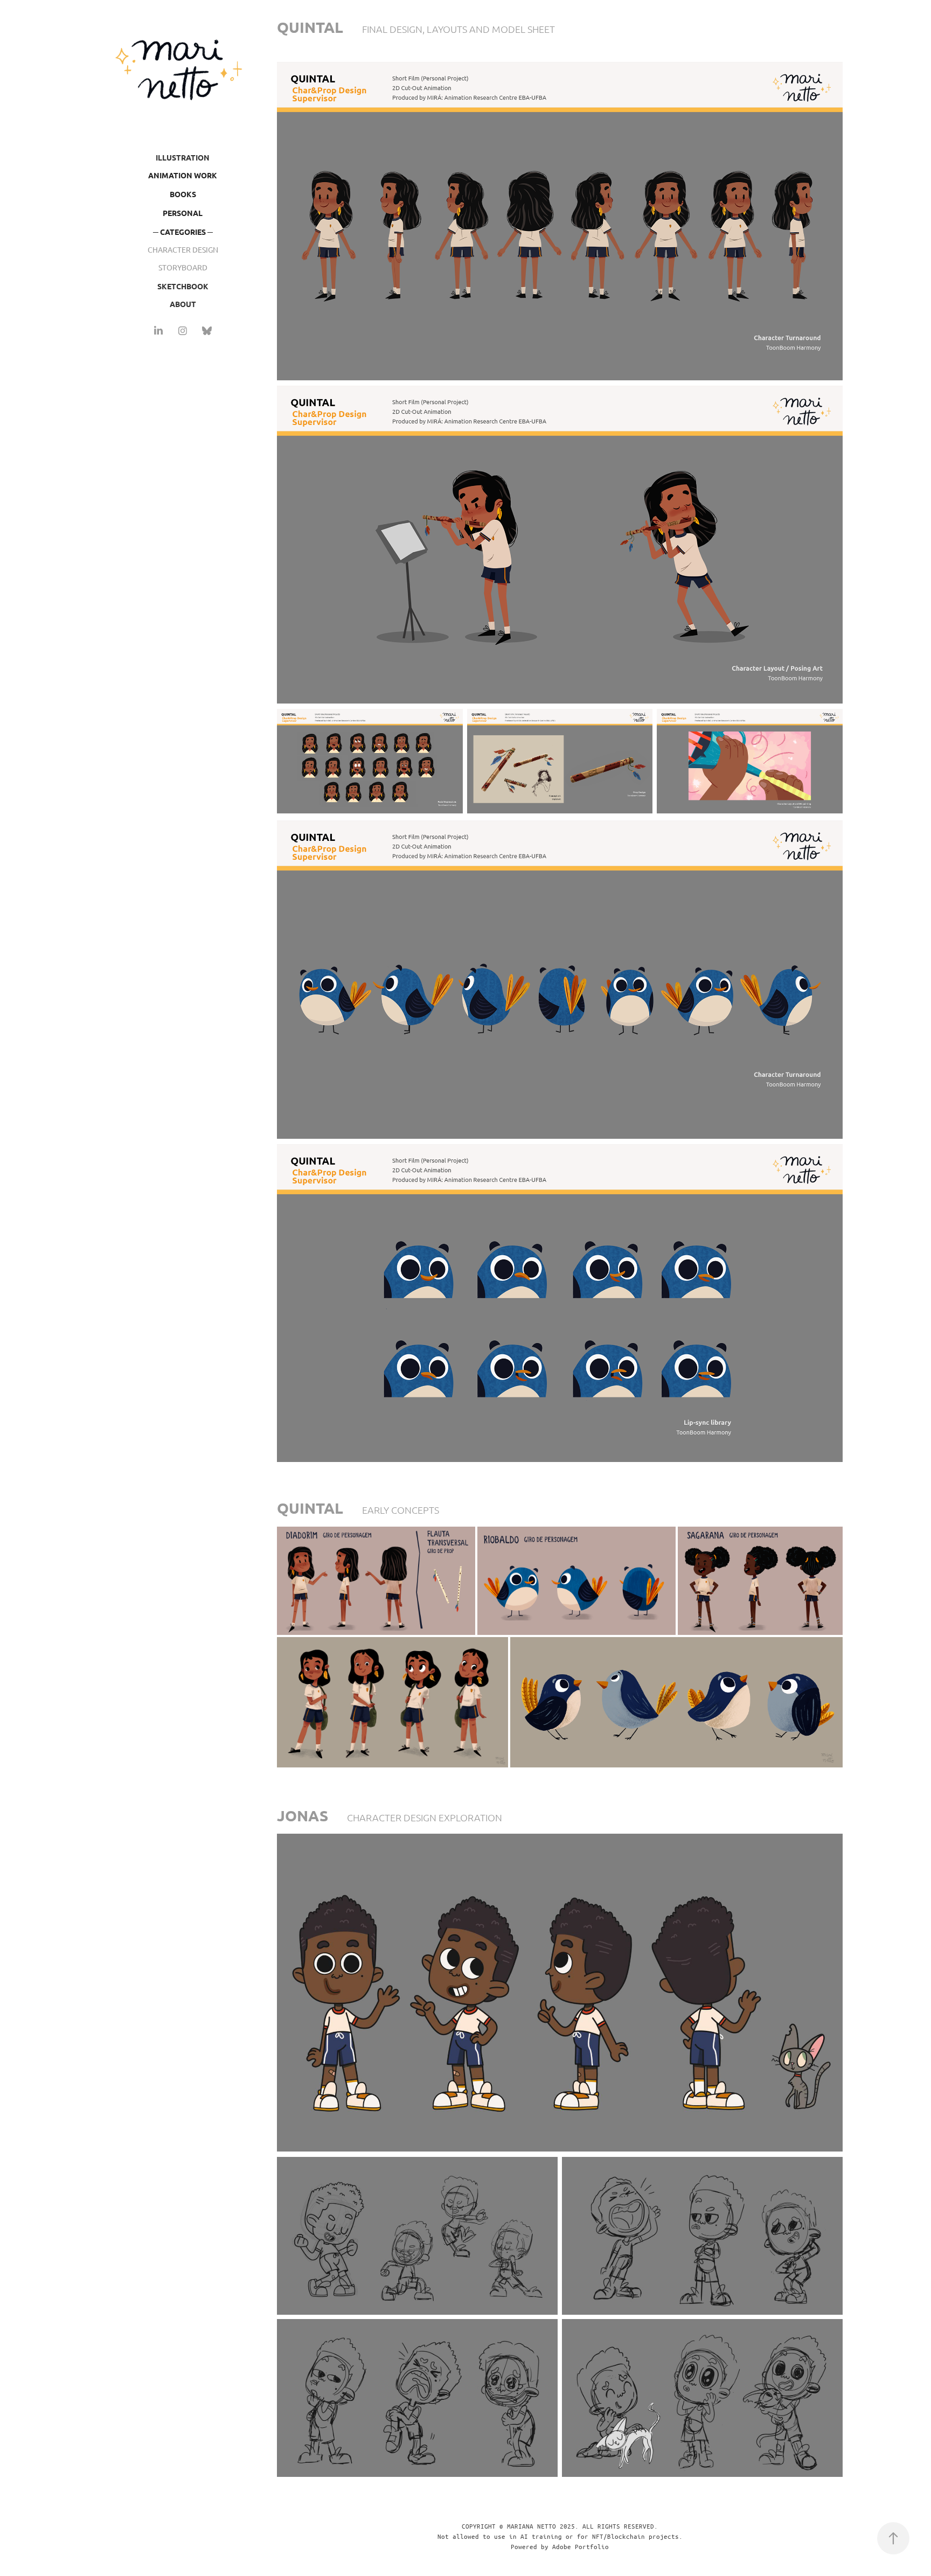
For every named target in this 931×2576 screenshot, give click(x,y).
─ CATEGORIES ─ (183, 232)
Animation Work (183, 175)
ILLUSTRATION (183, 157)
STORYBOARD (183, 267)
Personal (183, 213)
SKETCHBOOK (183, 286)
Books (183, 194)
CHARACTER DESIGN (183, 249)
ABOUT (183, 304)
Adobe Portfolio (581, 2546)
